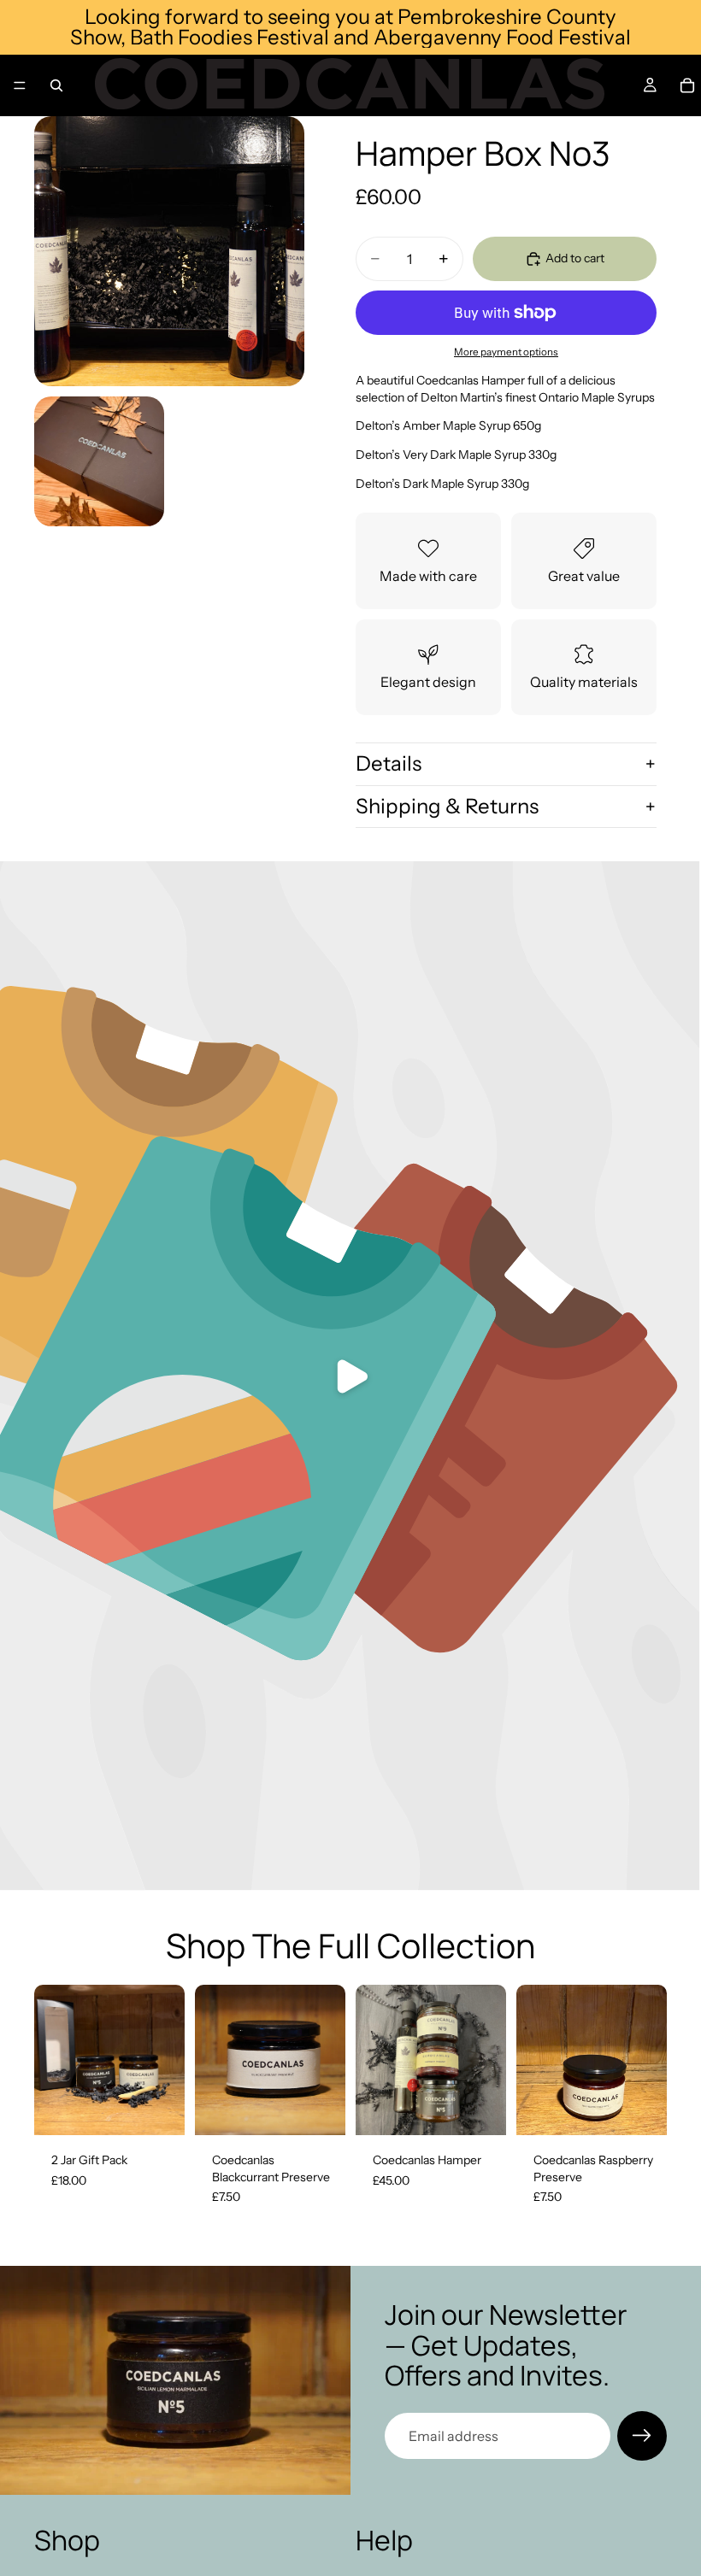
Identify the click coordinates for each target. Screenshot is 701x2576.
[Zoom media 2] (99, 461)
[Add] (158, 2109)
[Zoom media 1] (169, 251)
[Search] (56, 85)
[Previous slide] (374, 2060)
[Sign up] (642, 2436)
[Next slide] (487, 2060)
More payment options (506, 352)
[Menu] (20, 85)
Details (389, 763)
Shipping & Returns (447, 806)
